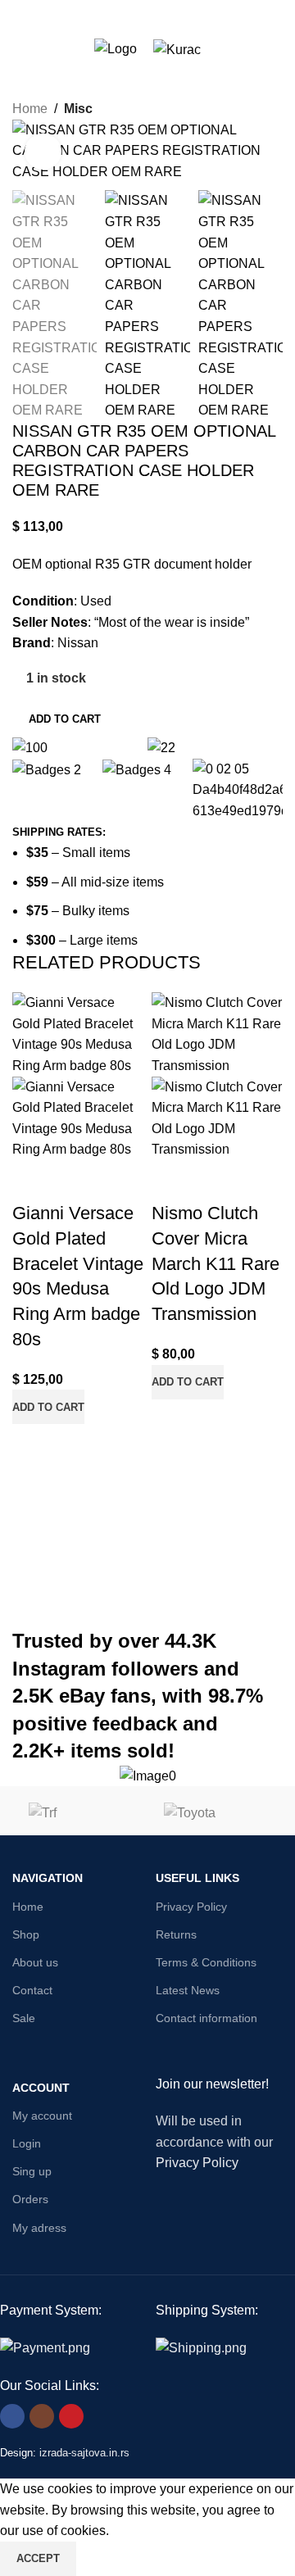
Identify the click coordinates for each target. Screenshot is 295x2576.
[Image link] (45, 2347)
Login (27, 2143)
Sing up (32, 2171)
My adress (39, 2228)
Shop (26, 1934)
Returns (176, 1934)
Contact (32, 1990)
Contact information (206, 2018)
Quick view (77, 1181)
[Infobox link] (147, 1776)
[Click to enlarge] (43, 152)
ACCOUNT (41, 2088)
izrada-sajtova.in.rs (84, 2453)
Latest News (188, 1990)
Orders (30, 2199)
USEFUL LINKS (197, 1878)
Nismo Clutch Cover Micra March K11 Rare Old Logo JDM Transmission (216, 1263)
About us (35, 1962)
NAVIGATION (48, 1878)
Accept (38, 2558)
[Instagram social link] (42, 2416)
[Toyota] (215, 1827)
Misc (78, 109)
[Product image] (78, 1117)
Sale (24, 2018)
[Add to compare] (33, 1181)
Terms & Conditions (206, 1962)
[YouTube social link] (71, 2416)
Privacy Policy (191, 1907)
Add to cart (65, 719)
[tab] (59, 832)
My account (42, 2116)
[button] (48, 1407)
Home (30, 109)
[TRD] (80, 1827)
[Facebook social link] (12, 2416)
